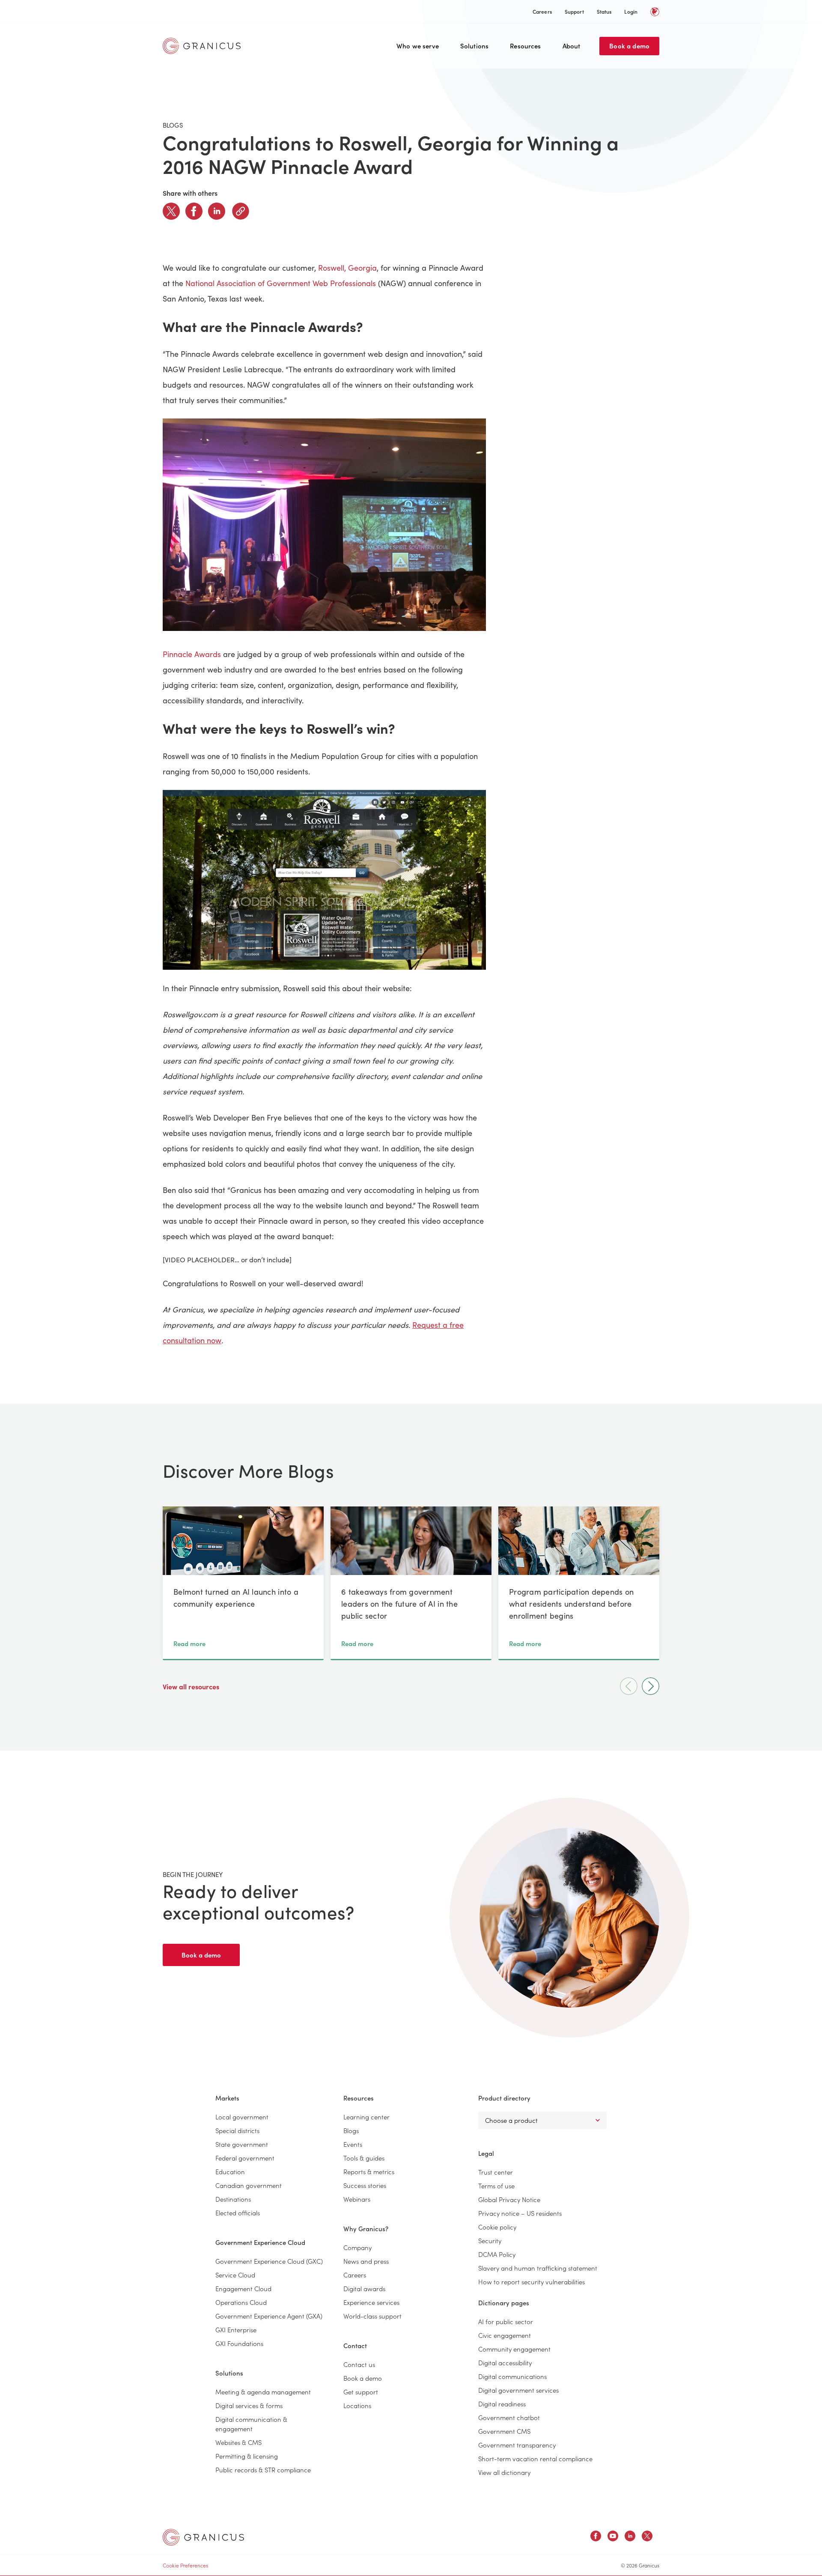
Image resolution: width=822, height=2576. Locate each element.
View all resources (192, 1686)
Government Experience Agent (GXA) (269, 2316)
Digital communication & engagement (251, 2424)
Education (230, 2171)
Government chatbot (509, 2417)
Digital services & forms (249, 2405)
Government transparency (517, 2445)
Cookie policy (497, 2227)
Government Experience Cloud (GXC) (269, 2261)
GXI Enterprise (236, 2329)
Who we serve (418, 46)
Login (631, 11)
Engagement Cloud (243, 2288)
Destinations (233, 2199)
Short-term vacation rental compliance (535, 2458)
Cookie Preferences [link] (185, 2565)
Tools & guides (364, 2158)
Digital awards (364, 2288)
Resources (525, 46)
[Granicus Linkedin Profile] (630, 2537)
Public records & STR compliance (263, 2470)
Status (604, 11)
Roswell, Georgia (347, 268)
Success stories (365, 2185)
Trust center (496, 2172)
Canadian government (249, 2185)
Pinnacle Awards (192, 654)
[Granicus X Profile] (647, 2537)
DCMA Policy (497, 2254)
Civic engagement (505, 2335)
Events (353, 2144)
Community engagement (514, 2349)
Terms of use (496, 2186)
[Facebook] (194, 211)
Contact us (359, 2364)
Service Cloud (235, 2275)
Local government (242, 2117)
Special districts (237, 2130)
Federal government (245, 2158)
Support (574, 11)
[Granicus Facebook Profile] (596, 2537)
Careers (542, 11)
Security (490, 2240)
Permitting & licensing (247, 2456)
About (572, 46)
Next (651, 1686)
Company (357, 2247)
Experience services (371, 2302)
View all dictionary (504, 2472)
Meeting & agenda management (263, 2392)
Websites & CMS (238, 2442)
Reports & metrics (369, 2171)
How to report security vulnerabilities (532, 2282)
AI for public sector (506, 2321)
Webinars (357, 2199)
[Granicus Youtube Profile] (613, 2537)
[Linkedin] (217, 211)
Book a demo (629, 46)
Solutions (474, 46)
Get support (361, 2392)
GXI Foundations (239, 2343)
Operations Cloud (241, 2302)
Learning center (366, 2117)
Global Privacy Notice (509, 2199)
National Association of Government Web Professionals (281, 283)
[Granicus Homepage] (204, 46)
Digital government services (518, 2390)
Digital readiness (502, 2404)
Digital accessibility (505, 2362)
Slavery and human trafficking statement (538, 2268)
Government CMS (504, 2431)
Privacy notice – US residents (520, 2213)
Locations (357, 2405)
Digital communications (512, 2376)
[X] (171, 211)
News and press (366, 2261)
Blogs (351, 2130)
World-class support (372, 2316)
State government (242, 2144)
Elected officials (238, 2213)
